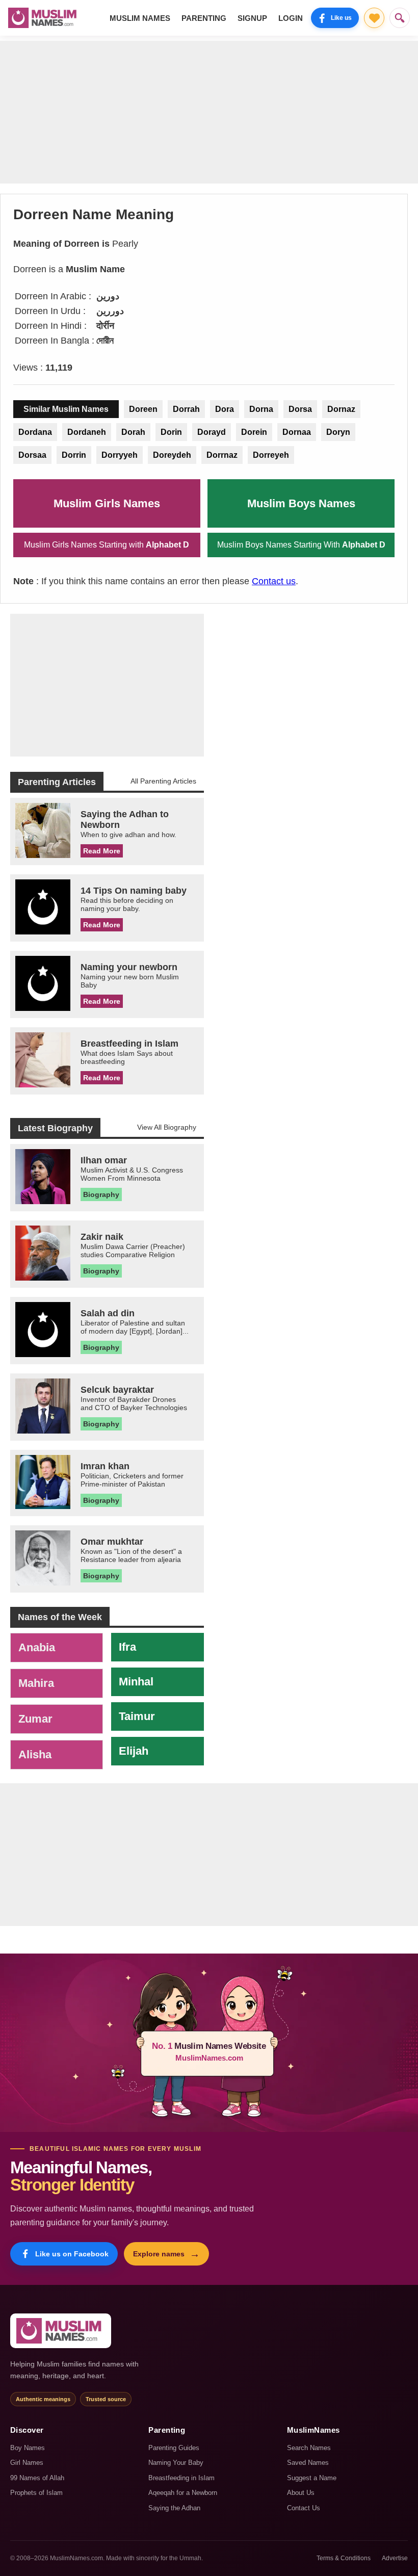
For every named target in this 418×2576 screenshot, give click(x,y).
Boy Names (28, 2448)
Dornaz (341, 409)
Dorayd (212, 432)
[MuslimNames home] (61, 2331)
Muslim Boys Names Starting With (301, 545)
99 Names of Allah (37, 2478)
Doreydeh (172, 455)
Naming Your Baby (176, 2463)
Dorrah (186, 409)
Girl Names (27, 2463)
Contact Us (304, 2508)
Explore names (166, 2254)
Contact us (274, 581)
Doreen (143, 409)
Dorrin (74, 455)
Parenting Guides (174, 2448)
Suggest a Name (312, 2478)
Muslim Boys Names (301, 503)
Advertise (395, 2558)
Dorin (171, 432)
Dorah (133, 432)
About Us (301, 2493)
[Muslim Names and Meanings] (44, 18)
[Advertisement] (209, 112)
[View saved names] (374, 18)
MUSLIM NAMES (140, 18)
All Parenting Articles (163, 781)
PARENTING (204, 18)
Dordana (35, 432)
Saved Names (308, 2463)
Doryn (338, 432)
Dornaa (297, 432)
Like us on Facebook (72, 2254)
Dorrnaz (222, 455)
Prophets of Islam (36, 2493)
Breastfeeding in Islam (181, 2478)
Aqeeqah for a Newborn (183, 2493)
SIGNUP (252, 18)
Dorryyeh (120, 455)
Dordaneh (87, 432)
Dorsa (300, 409)
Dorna (261, 409)
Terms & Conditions (344, 2558)
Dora (225, 409)
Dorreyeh (271, 455)
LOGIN (291, 18)
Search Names (309, 2448)
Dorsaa (32, 455)
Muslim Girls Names (107, 503)
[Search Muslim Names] (400, 18)
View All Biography (167, 1127)
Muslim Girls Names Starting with (107, 545)
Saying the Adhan (174, 2508)
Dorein (254, 432)
